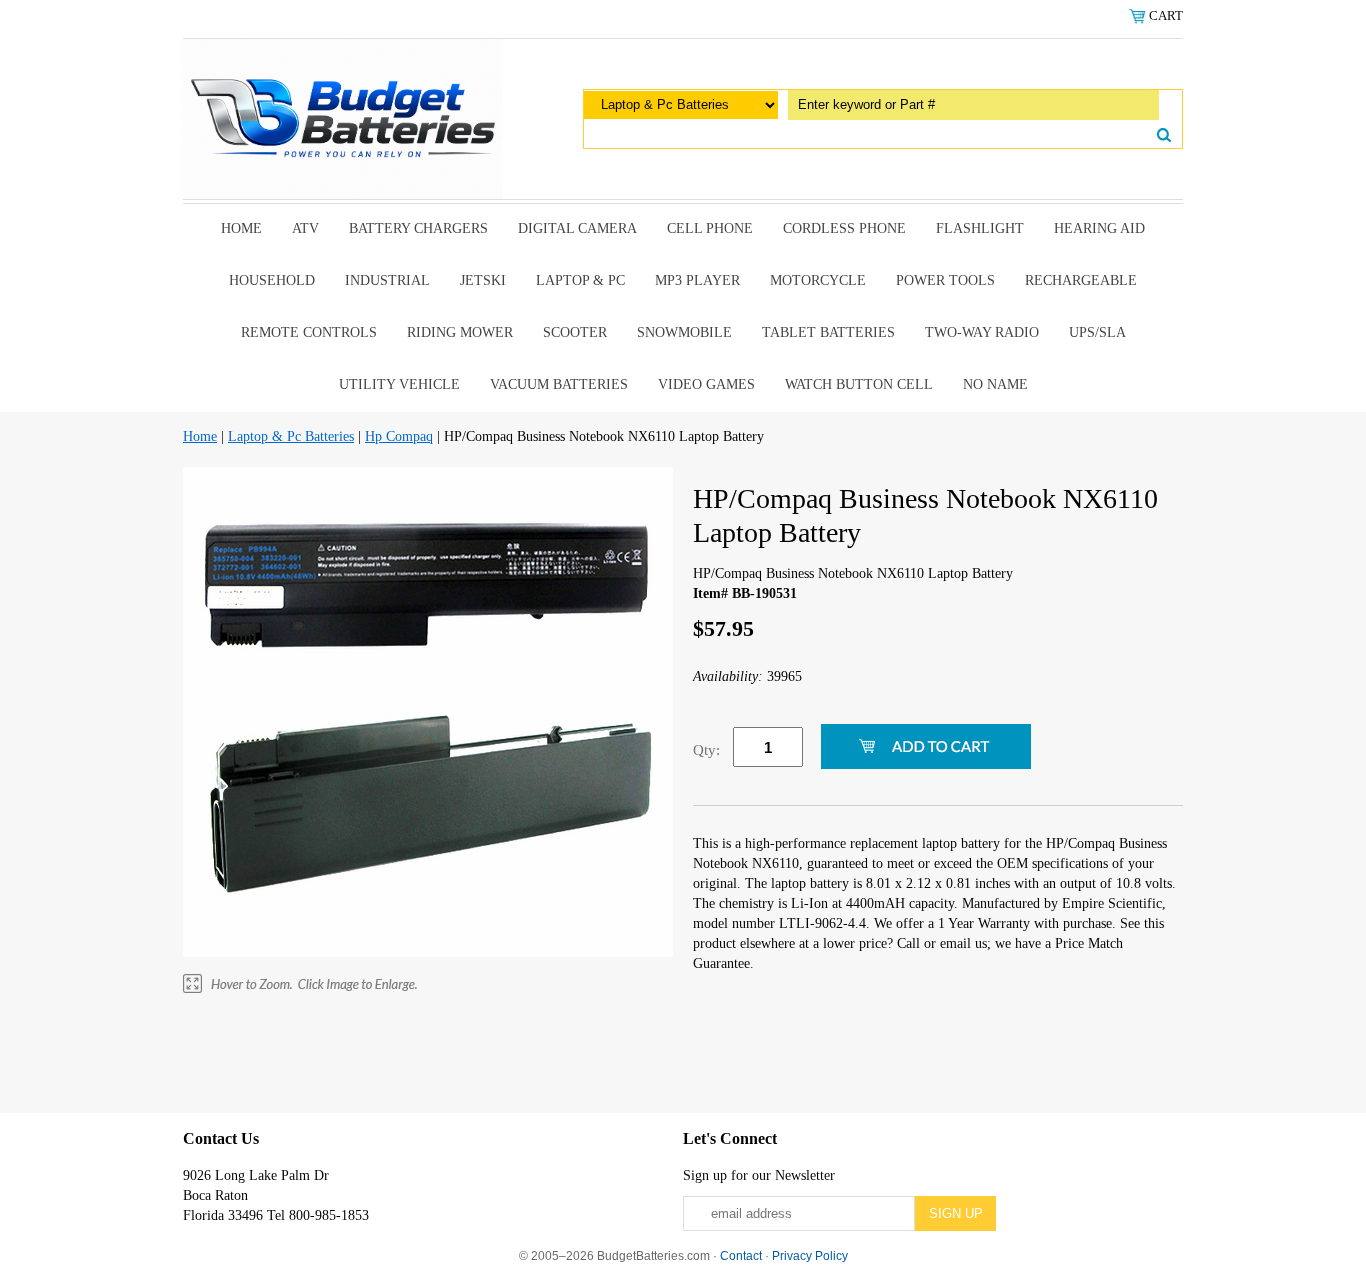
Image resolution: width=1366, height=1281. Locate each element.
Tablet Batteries (828, 332)
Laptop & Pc (580, 280)
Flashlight (980, 228)
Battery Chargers (418, 228)
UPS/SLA (1097, 332)
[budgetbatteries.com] (343, 117)
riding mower (460, 332)
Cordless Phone (844, 228)
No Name (995, 384)
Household (272, 280)
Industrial (387, 280)
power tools (945, 280)
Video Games (706, 384)
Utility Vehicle (399, 384)
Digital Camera (577, 228)
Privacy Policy (810, 1256)
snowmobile (684, 332)
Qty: (706, 750)
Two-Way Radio (982, 332)
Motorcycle (818, 280)
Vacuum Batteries (559, 384)
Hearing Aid (1099, 228)
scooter (575, 332)
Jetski (483, 280)
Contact (741, 1256)
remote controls (309, 332)
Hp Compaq (399, 436)
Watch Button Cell (859, 384)
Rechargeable (1081, 280)
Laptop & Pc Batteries (291, 436)
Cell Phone (710, 228)
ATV (305, 228)
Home (241, 228)
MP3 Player (697, 280)
